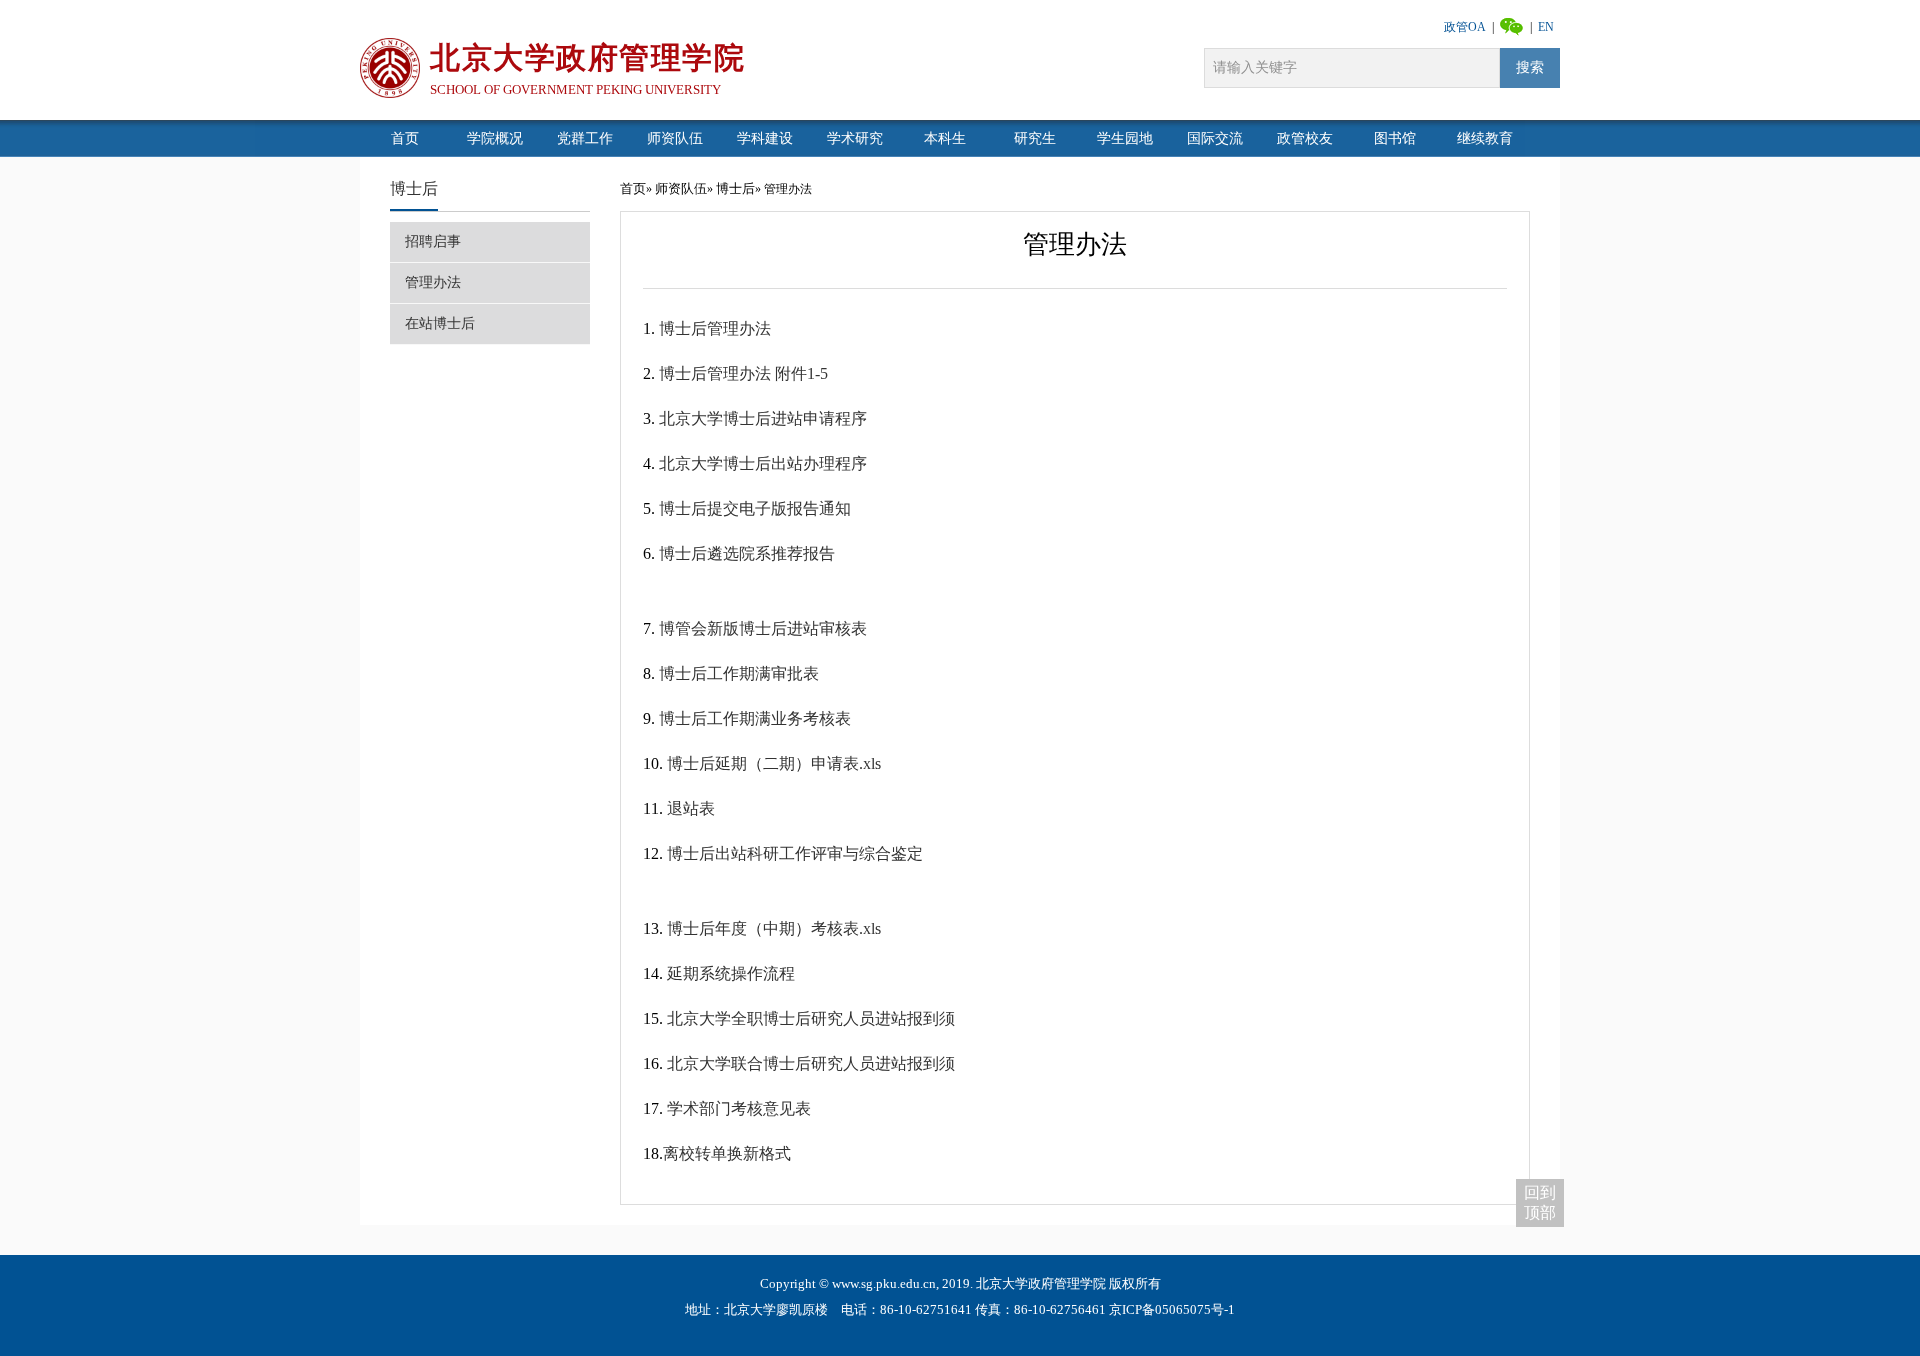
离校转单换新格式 (727, 1153)
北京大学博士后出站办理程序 (763, 463)
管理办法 (433, 282)
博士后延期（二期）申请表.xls (774, 763)
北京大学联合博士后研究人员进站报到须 (811, 1063)
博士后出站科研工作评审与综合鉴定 (795, 853)
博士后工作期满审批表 (739, 673)
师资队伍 (681, 188)
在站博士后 (440, 323)
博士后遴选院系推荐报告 (747, 553)
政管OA (1465, 27)
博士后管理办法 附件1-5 (743, 373)
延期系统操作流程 (731, 973)
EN (1546, 27)
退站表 (691, 808)
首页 (633, 188)
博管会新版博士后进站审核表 (763, 628)
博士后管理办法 (715, 328)
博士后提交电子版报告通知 (755, 508)
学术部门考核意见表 (739, 1108)
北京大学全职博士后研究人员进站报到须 (811, 1018)
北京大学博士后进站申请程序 (763, 418)
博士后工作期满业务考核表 (755, 718)
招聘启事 (433, 241)
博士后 (414, 188)
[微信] (1512, 25)
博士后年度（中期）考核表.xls (774, 928)
